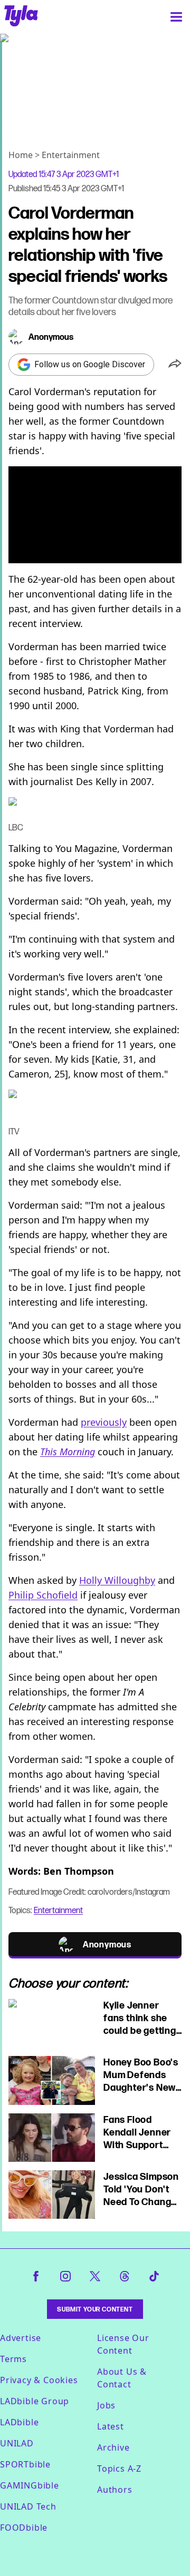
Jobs (106, 2405)
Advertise (21, 2338)
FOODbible (24, 2528)
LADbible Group (35, 2401)
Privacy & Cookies (39, 2380)
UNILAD (17, 2443)
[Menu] (176, 17)
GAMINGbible (30, 2485)
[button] (175, 365)
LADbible (19, 2422)
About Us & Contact (122, 2378)
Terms (13, 2359)
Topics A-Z (119, 2469)
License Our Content (123, 2344)
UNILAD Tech (28, 2506)
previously (104, 1422)
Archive (113, 2447)
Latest (111, 2426)
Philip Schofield (43, 1595)
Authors (115, 2490)
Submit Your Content (95, 2309)
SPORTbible (25, 2464)
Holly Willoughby (117, 1580)
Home (21, 155)
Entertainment (71, 155)
